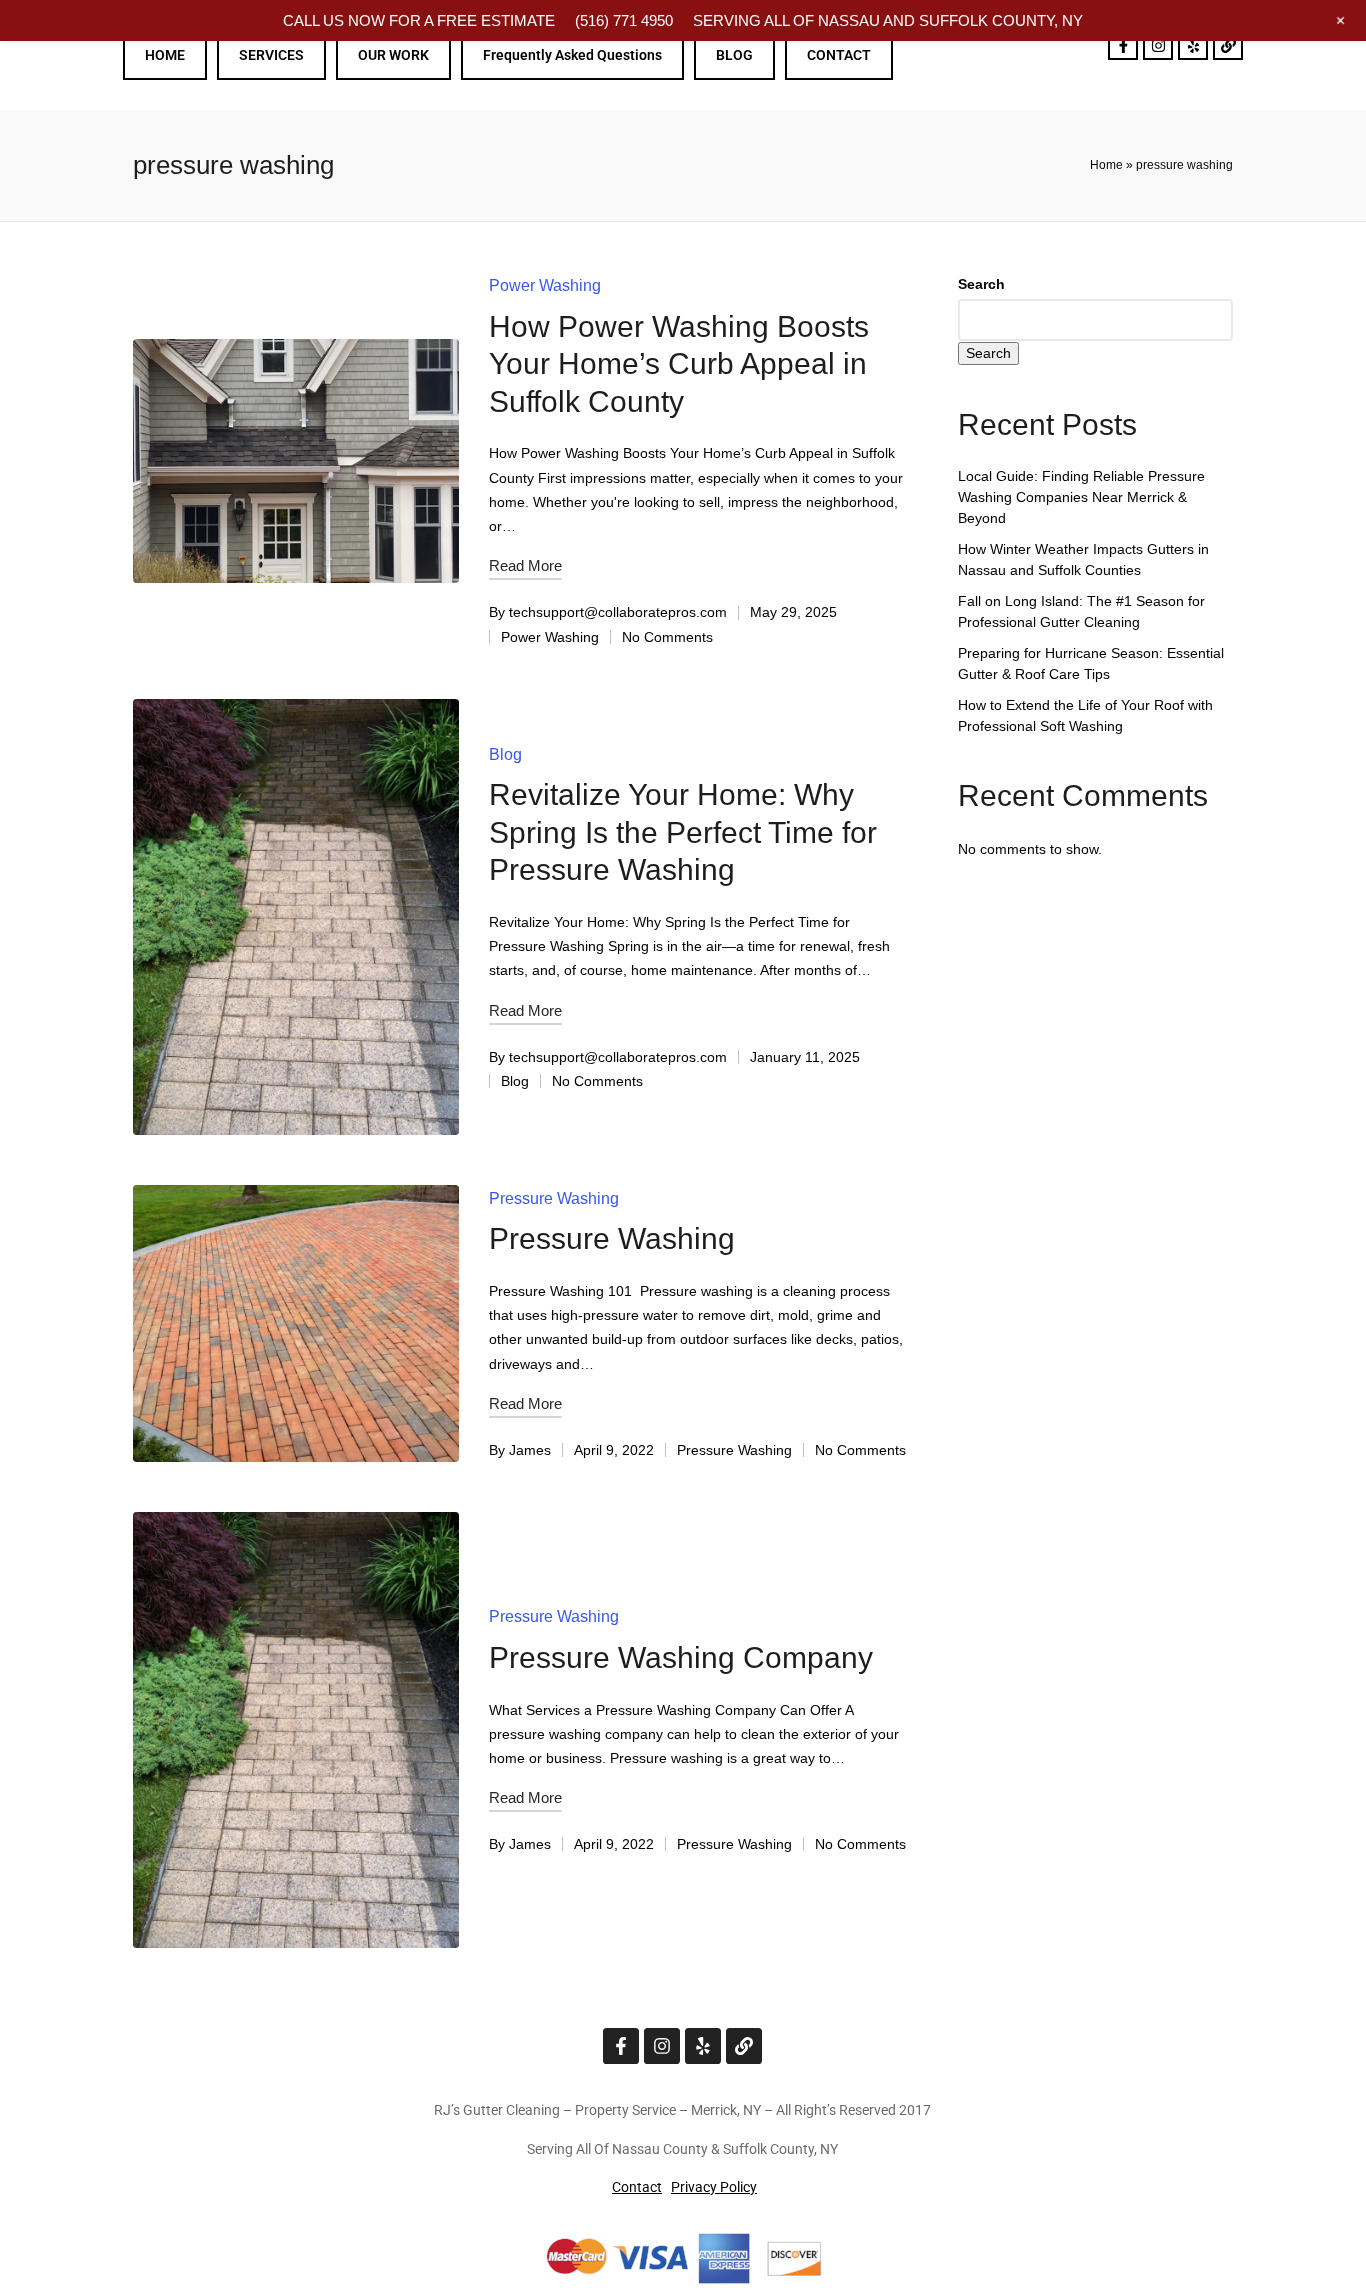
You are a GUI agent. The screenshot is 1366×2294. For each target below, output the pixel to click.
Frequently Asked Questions (572, 55)
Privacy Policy (714, 2187)
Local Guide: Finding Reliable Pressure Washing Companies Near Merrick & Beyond (1081, 497)
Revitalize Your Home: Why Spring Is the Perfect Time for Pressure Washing (683, 832)
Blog (505, 754)
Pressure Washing (554, 1198)
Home (1106, 165)
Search (981, 284)
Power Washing (545, 285)
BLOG (734, 55)
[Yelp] (1193, 45)
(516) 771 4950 (624, 20)
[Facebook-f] (1123, 45)
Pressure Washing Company (681, 1657)
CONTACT (839, 55)
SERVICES (271, 55)
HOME (165, 55)
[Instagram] (1158, 45)
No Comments (667, 637)
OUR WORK (393, 55)
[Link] (1228, 45)
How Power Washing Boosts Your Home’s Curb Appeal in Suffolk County (679, 364)
